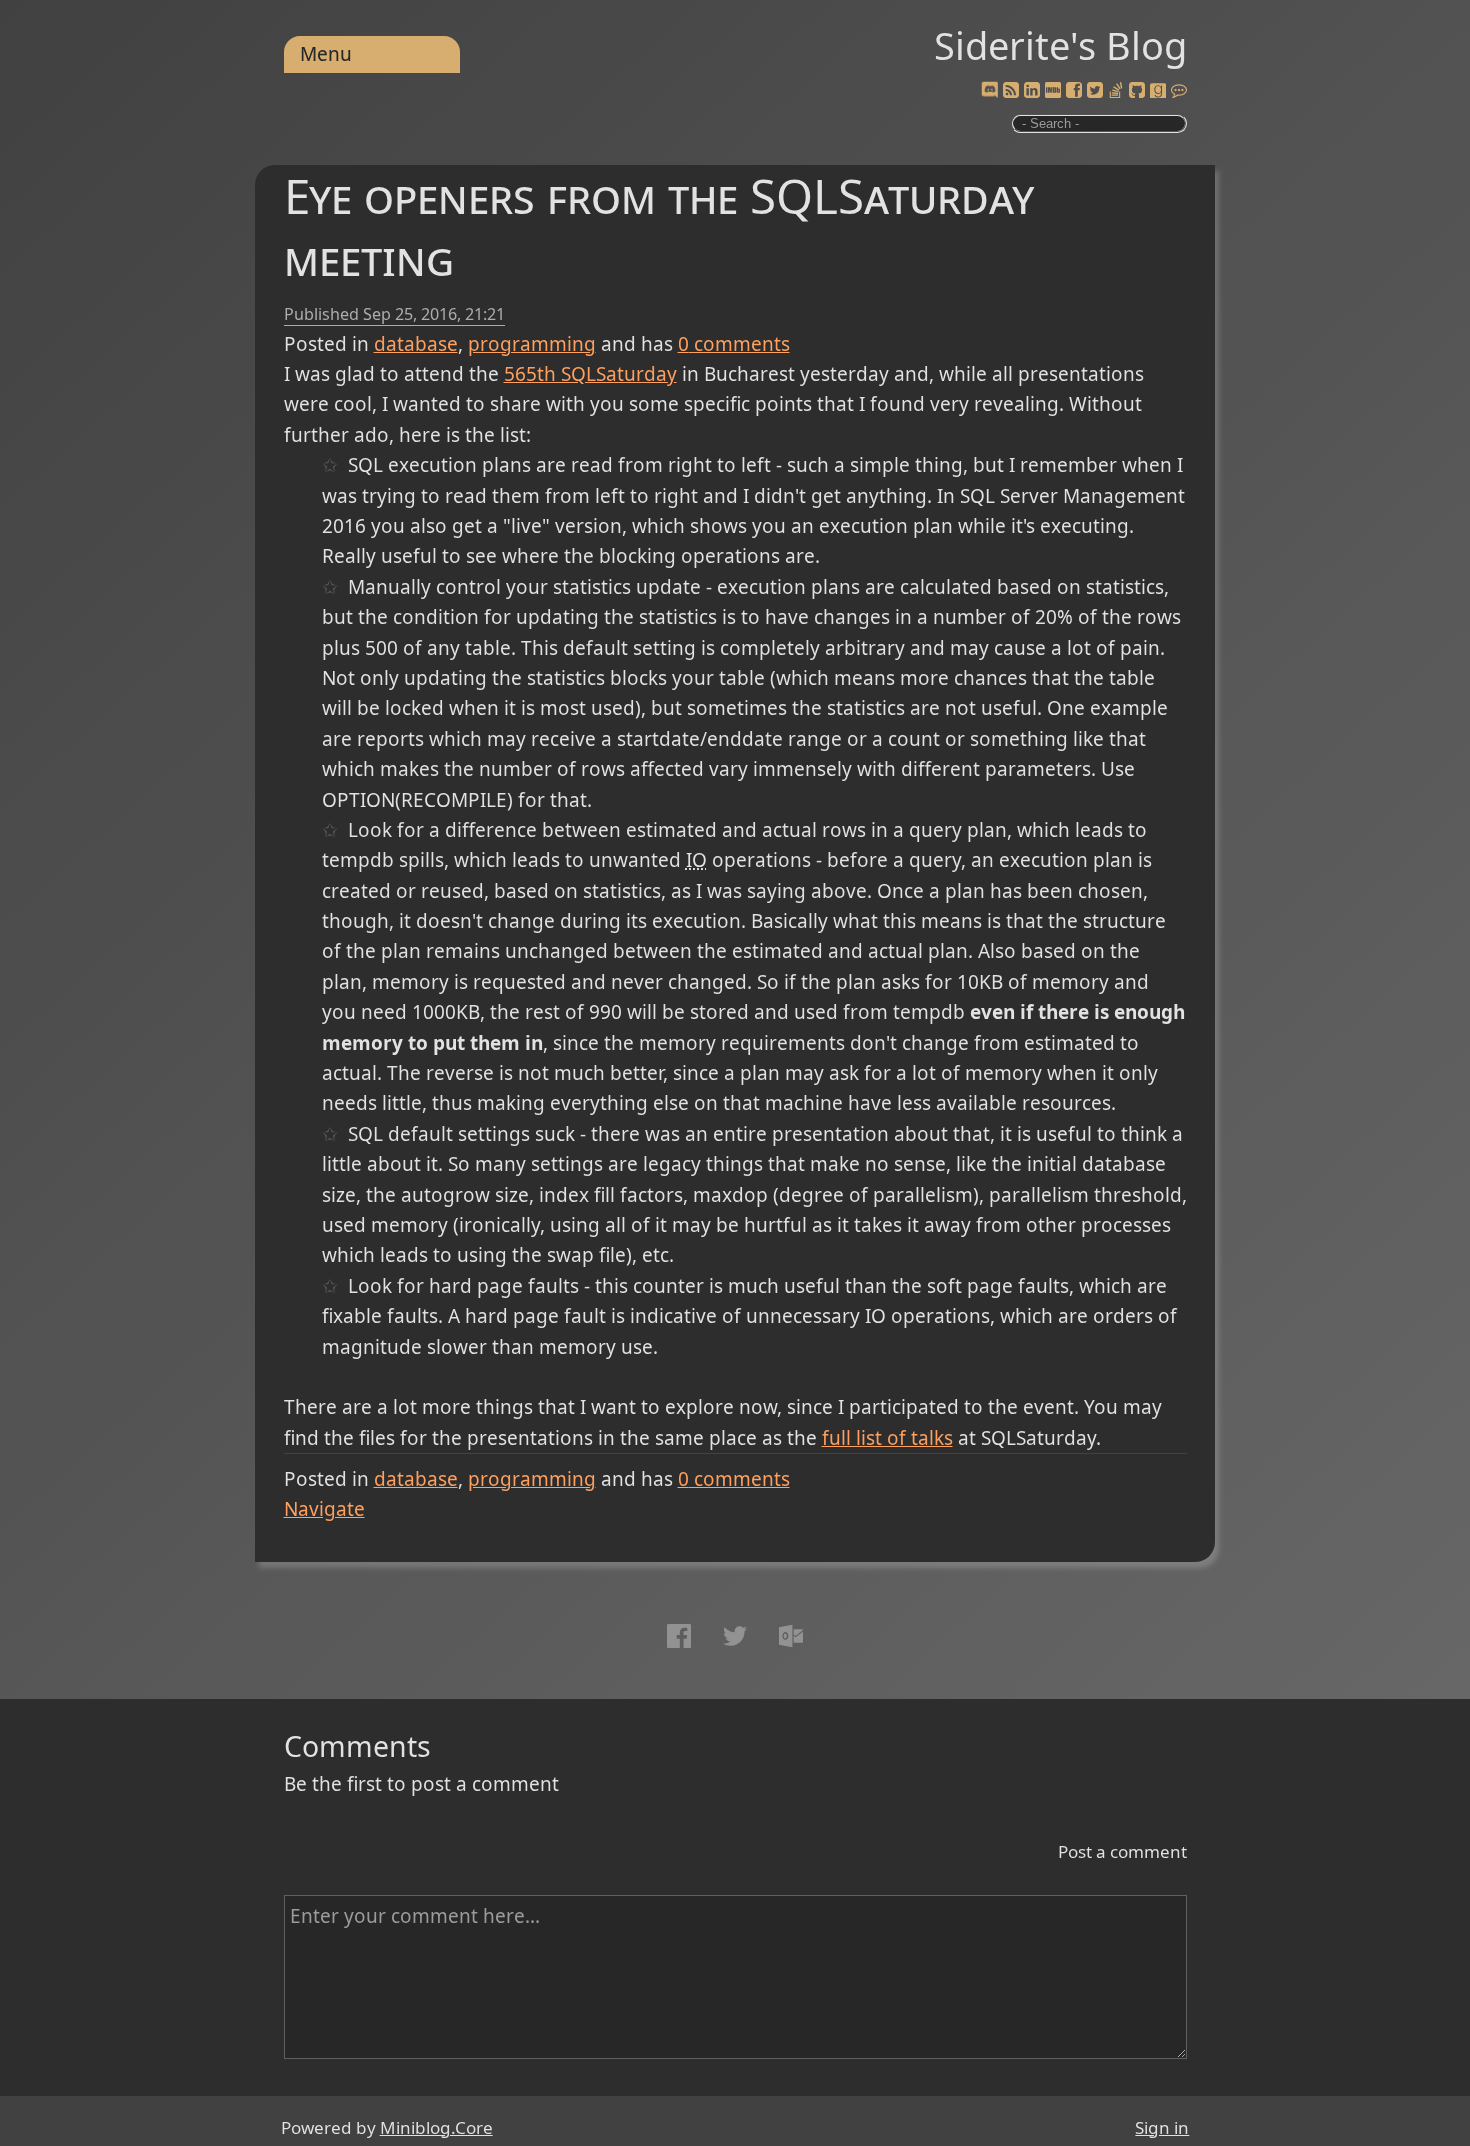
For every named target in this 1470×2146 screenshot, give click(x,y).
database (416, 344)
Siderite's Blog (1060, 45)
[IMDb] (1053, 91)
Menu (326, 54)
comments (734, 344)
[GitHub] (1137, 91)
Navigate (324, 1509)
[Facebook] (1074, 91)
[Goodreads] (1158, 91)
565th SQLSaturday (590, 374)
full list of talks (887, 1438)
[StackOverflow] (1116, 91)
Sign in (1162, 2127)
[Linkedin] (1032, 91)
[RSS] (1011, 91)
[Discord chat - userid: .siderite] (989, 91)
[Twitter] (1095, 91)
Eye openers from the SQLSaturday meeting (659, 226)
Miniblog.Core (436, 2127)
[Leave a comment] (1179, 91)
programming (532, 344)
